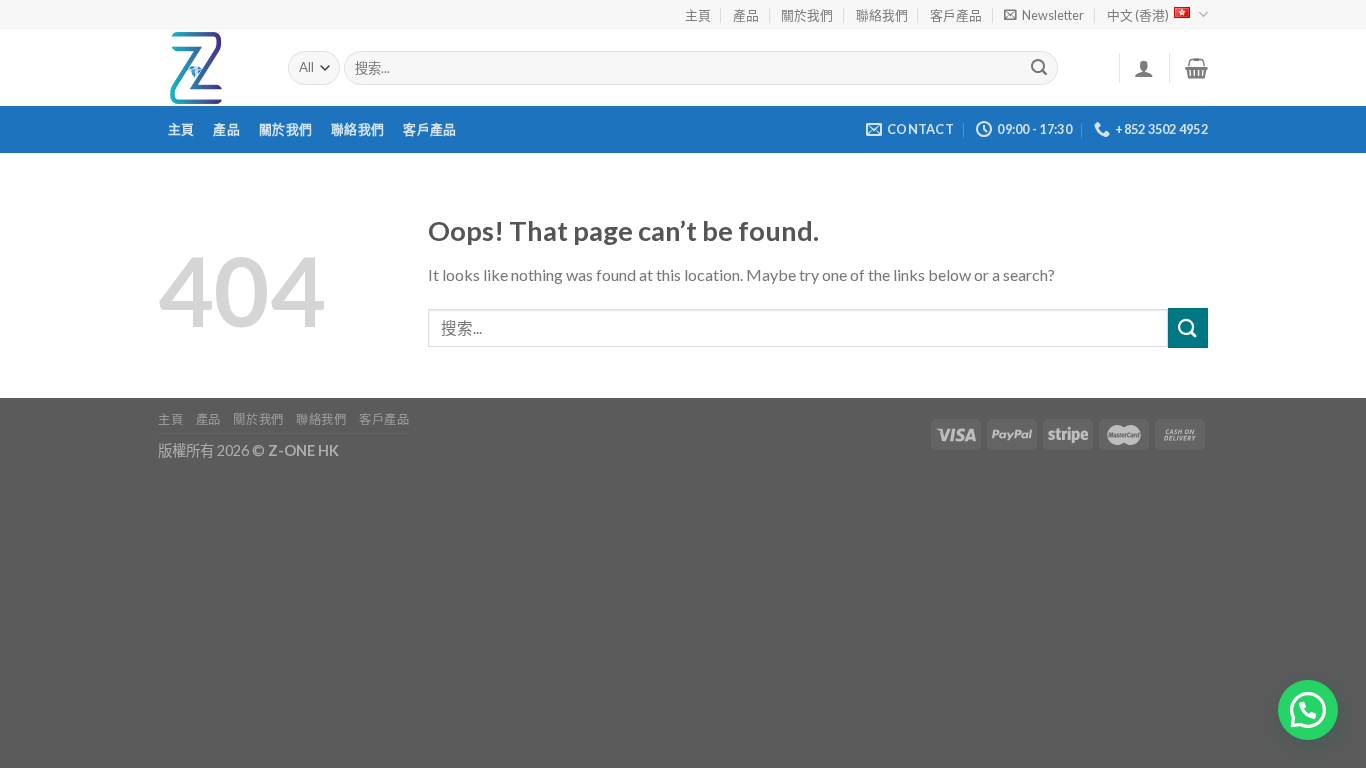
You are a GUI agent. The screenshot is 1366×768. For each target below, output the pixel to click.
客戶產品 (956, 15)
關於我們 (807, 15)
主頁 (698, 15)
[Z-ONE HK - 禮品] (208, 68)
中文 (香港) (1138, 15)
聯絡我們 (882, 15)
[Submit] (1040, 68)
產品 (746, 15)
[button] (1308, 710)
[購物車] (1196, 68)
